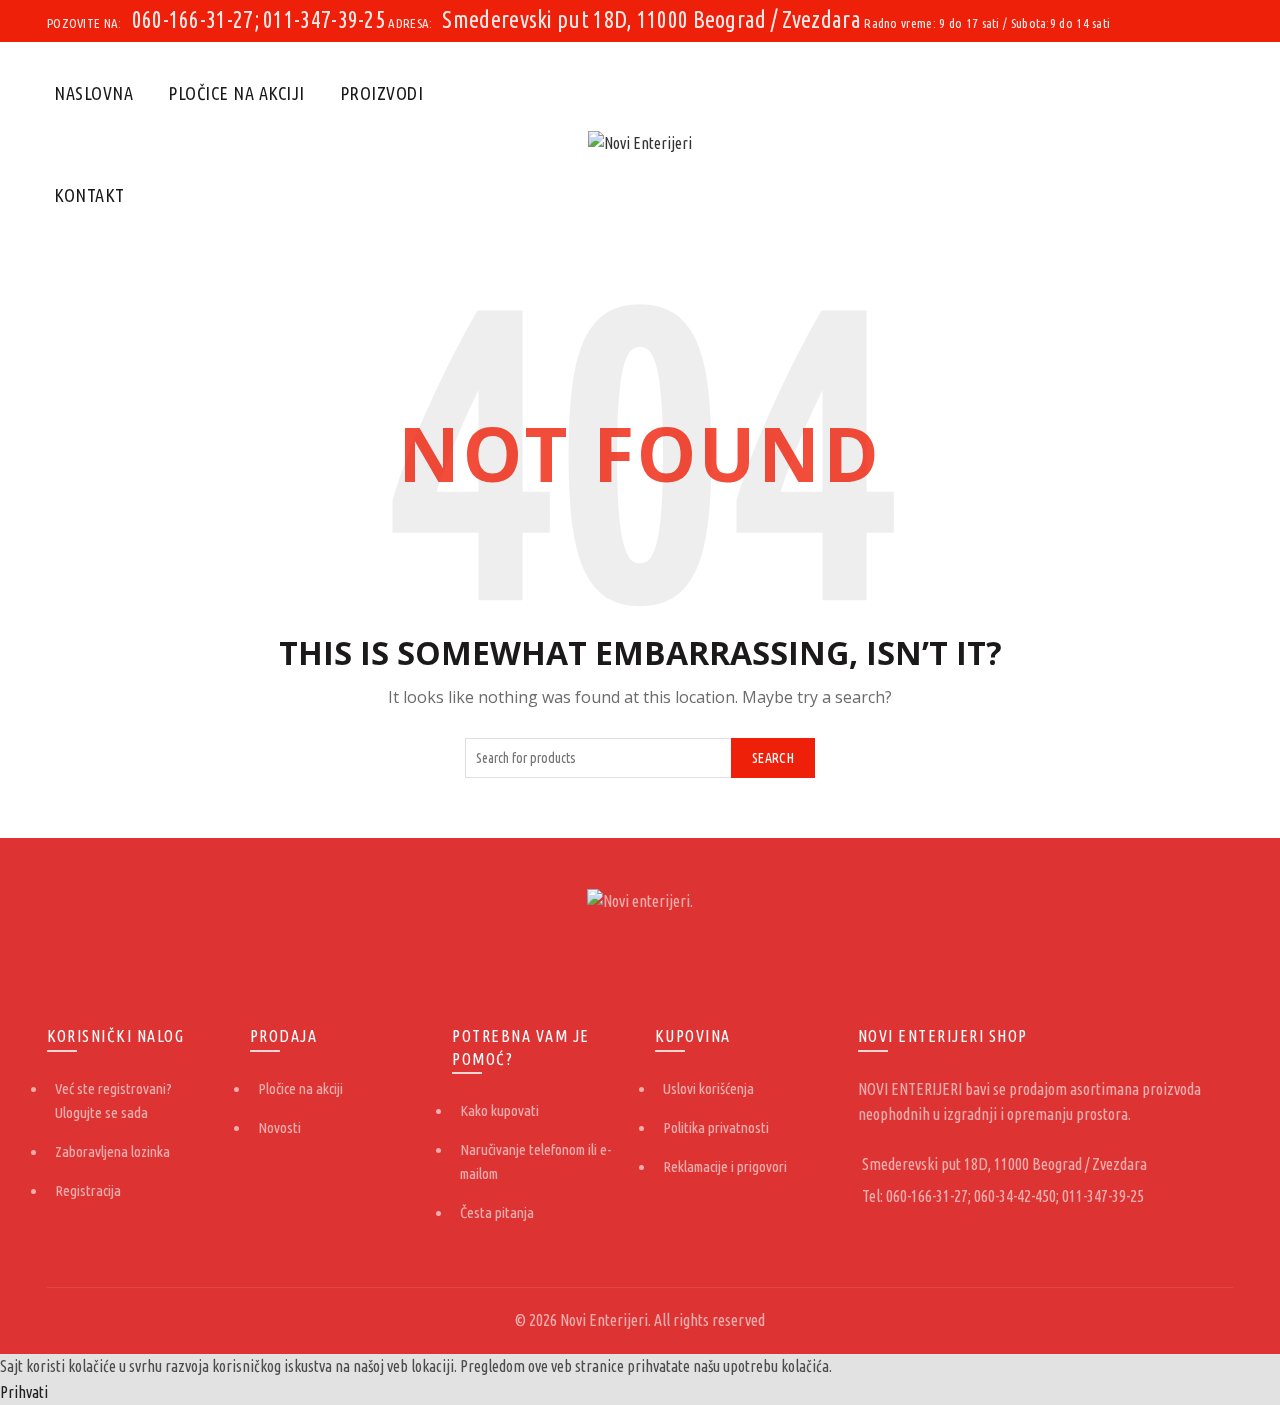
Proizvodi (382, 93)
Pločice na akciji (236, 93)
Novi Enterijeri (604, 1320)
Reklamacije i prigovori (725, 1166)
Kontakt (89, 195)
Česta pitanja (497, 1212)
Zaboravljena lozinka (112, 1151)
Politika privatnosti (716, 1127)
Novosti (279, 1127)
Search (773, 758)
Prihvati (24, 1392)
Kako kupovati (499, 1110)
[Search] (1217, 144)
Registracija (88, 1190)
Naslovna (93, 93)
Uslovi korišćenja (708, 1088)
